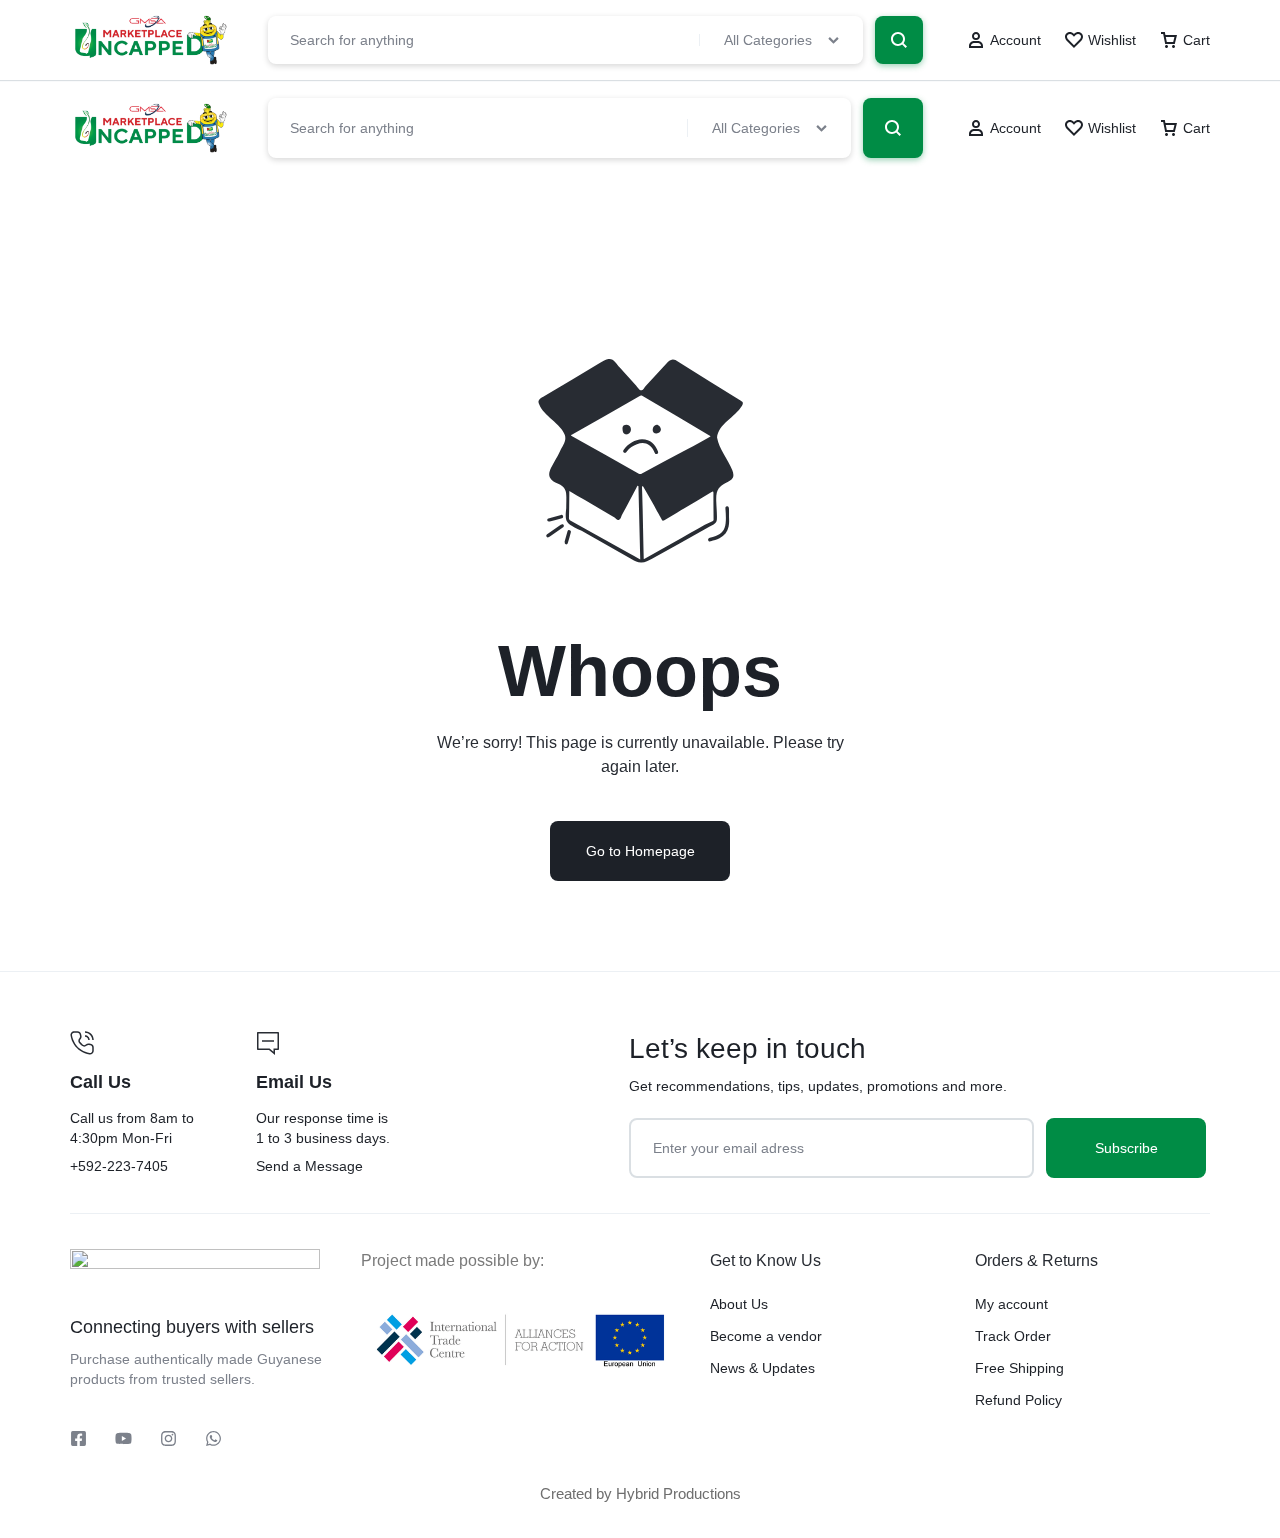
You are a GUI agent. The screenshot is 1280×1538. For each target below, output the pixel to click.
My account (1011, 1304)
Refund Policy (1018, 1400)
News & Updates (762, 1368)
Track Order (1013, 1336)
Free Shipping (1019, 1368)
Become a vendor (766, 1336)
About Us (739, 1304)
